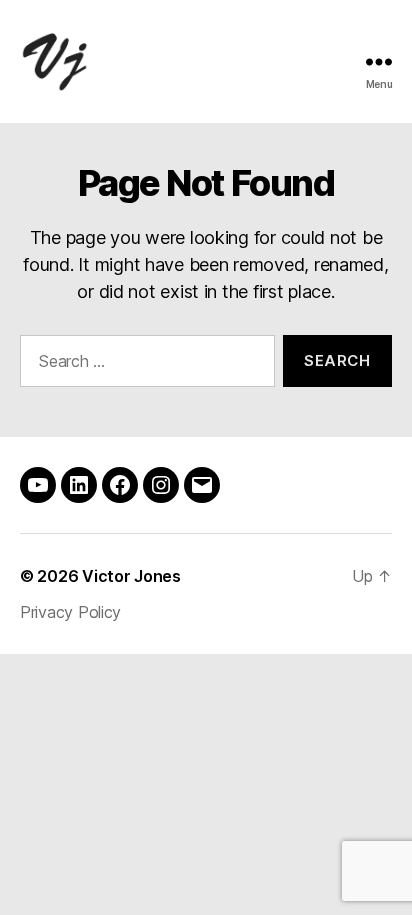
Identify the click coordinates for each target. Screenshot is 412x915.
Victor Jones (131, 576)
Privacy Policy (70, 612)
